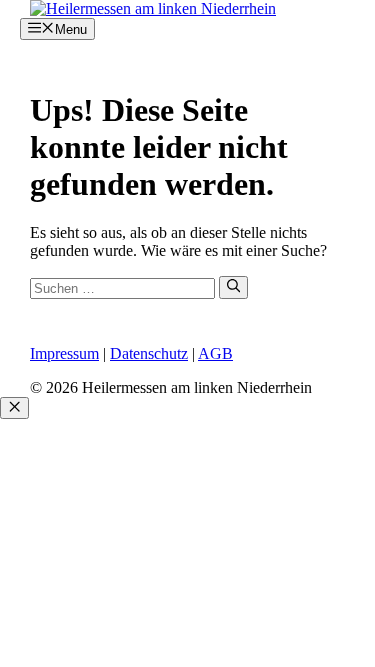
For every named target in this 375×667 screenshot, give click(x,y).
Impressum (64, 353)
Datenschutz (149, 353)
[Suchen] (233, 287)
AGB (215, 353)
